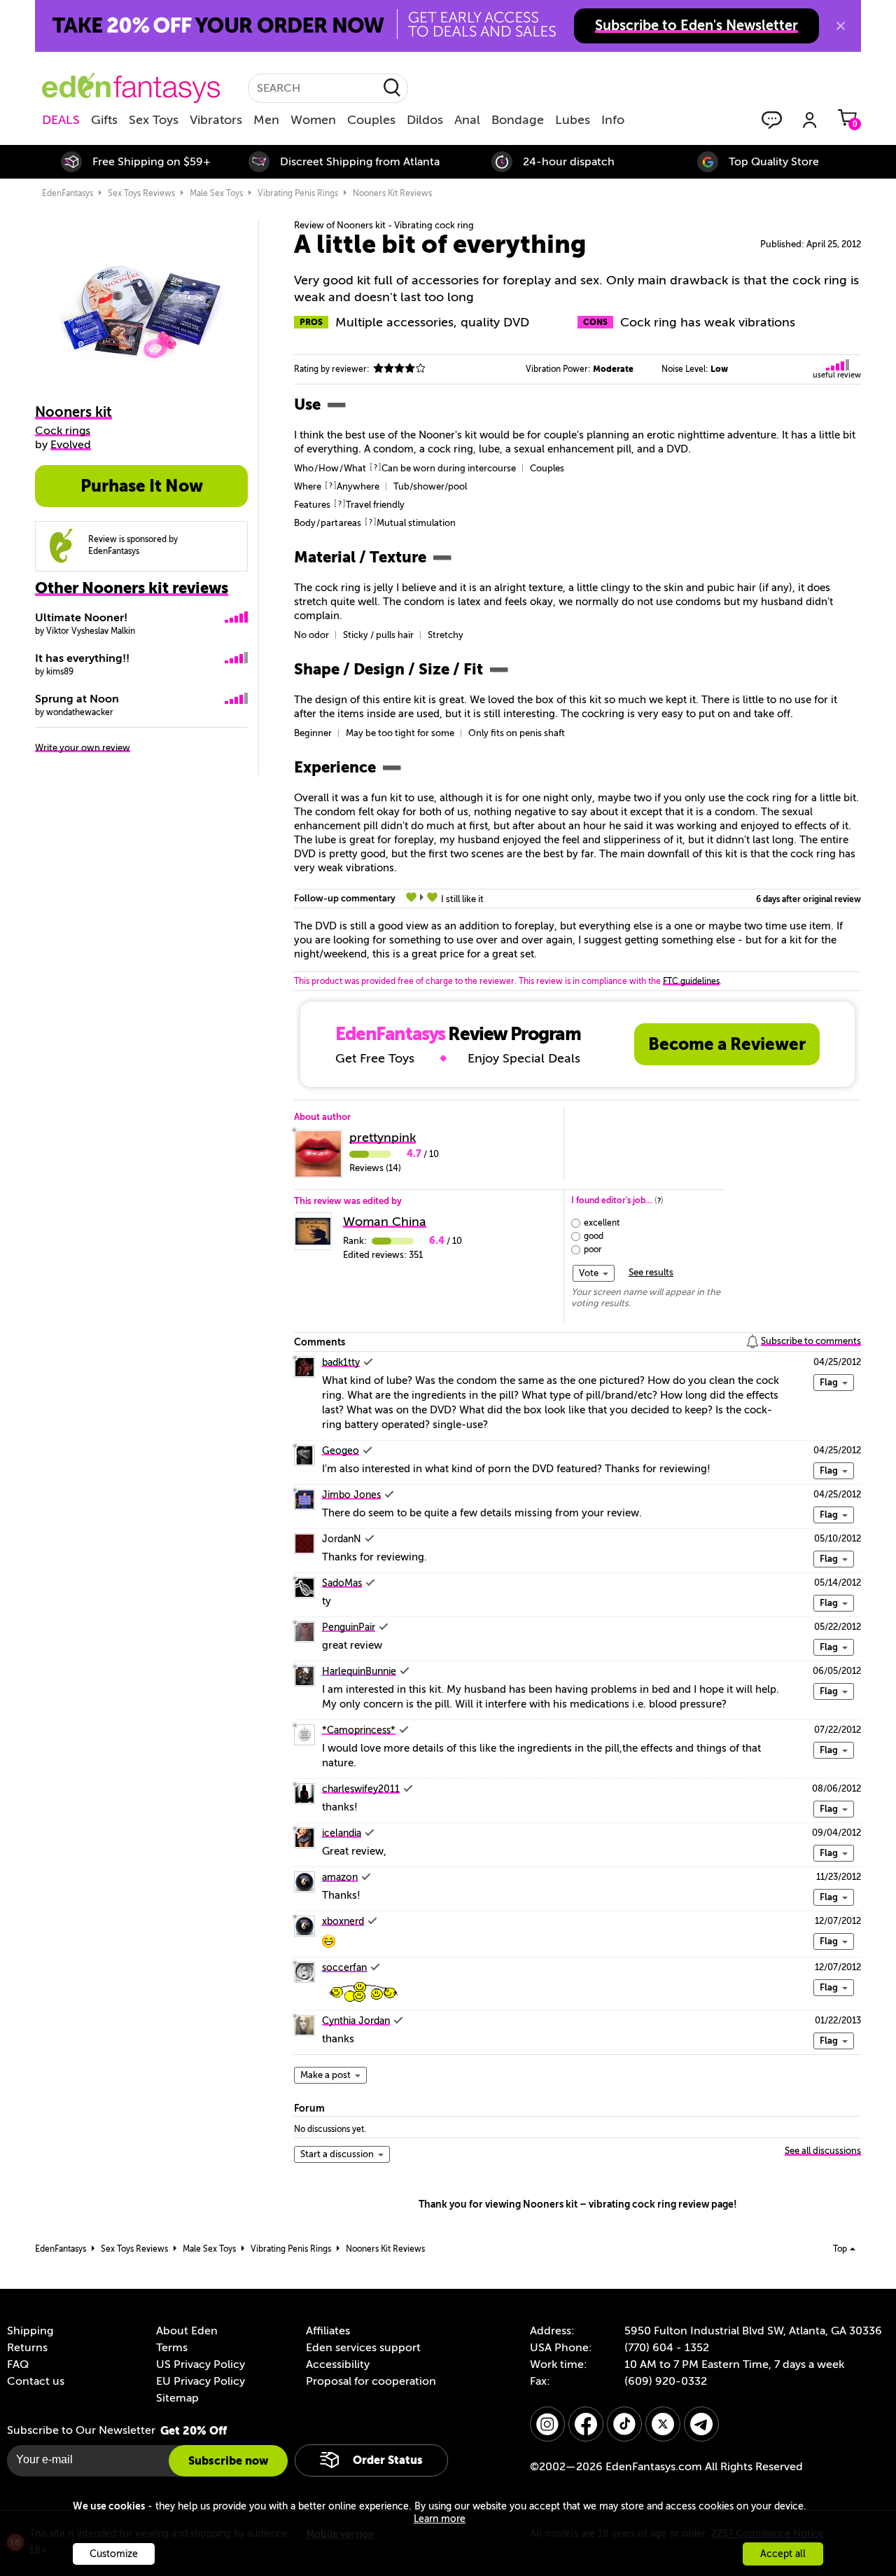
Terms (172, 2348)
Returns (27, 2348)
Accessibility (338, 2364)
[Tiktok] (624, 2424)
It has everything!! (82, 658)
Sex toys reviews (141, 193)
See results (651, 1272)
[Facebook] (586, 2424)
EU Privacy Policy (201, 2381)
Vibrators (216, 120)
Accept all (783, 2554)
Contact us (36, 2381)
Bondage (518, 120)
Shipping (30, 2331)
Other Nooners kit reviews (132, 588)
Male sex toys (216, 193)
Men (266, 120)
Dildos (425, 120)
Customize (114, 2554)
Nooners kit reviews (392, 193)
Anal (467, 120)
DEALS (61, 120)
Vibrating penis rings (298, 193)
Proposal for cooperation (371, 2381)
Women (313, 120)
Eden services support (363, 2348)
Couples (371, 120)
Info (613, 120)
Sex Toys (154, 120)
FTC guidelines (691, 981)
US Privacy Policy (201, 2364)
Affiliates (328, 2331)
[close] (841, 26)
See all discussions (823, 2151)
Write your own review (83, 748)
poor (593, 1249)
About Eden (187, 2331)
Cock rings (63, 431)
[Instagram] (547, 2424)
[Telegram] (701, 2424)
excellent (602, 1223)
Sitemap (177, 2398)
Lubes (573, 120)
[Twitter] (663, 2424)
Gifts (104, 120)
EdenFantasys (68, 193)
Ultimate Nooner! (81, 618)
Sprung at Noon (77, 699)
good (594, 1236)
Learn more (440, 2519)
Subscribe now (228, 2461)
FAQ (18, 2364)
